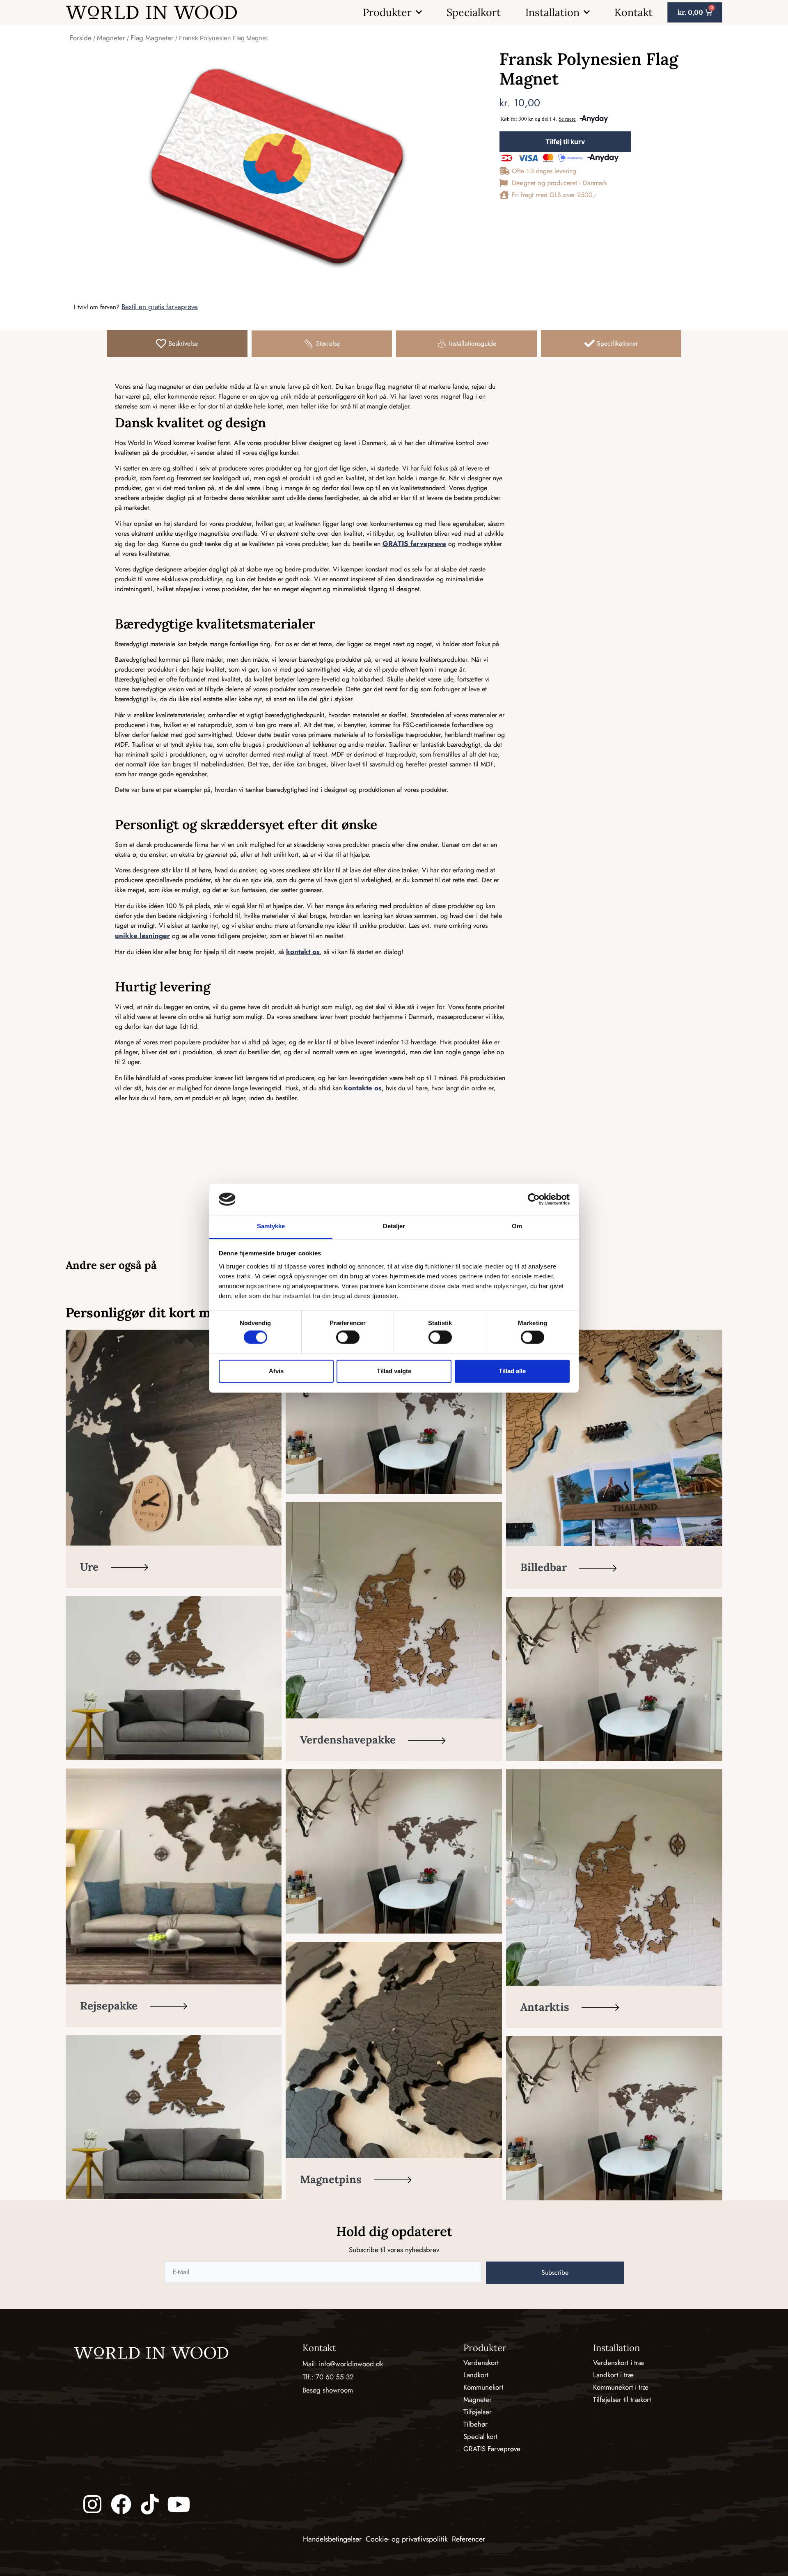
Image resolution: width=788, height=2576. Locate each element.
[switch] (348, 1337)
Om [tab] (517, 1226)
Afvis (276, 1371)
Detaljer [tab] (394, 1226)
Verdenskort (481, 2363)
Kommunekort (483, 2387)
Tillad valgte (394, 1371)
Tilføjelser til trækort (622, 2399)
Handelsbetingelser (332, 2539)
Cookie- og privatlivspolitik (407, 2539)
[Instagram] (92, 2504)
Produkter (387, 12)
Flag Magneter (152, 38)
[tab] (177, 344)
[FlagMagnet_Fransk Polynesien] (276, 165)
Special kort (480, 2436)
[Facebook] (121, 2504)
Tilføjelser (478, 2412)
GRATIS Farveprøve (492, 2449)
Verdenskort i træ (618, 2363)
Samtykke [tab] (271, 1226)
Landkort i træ (613, 2375)
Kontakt (633, 12)
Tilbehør (475, 2424)
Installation (552, 12)
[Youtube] (179, 2504)
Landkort (476, 2375)
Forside (81, 38)
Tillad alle (512, 1371)
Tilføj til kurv (565, 142)
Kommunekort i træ (621, 2387)
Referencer (468, 2539)
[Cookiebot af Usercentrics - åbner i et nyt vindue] (534, 1199)
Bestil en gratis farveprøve (160, 307)
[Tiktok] (150, 2504)
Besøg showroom (328, 2390)
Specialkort (474, 12)
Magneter (111, 38)
